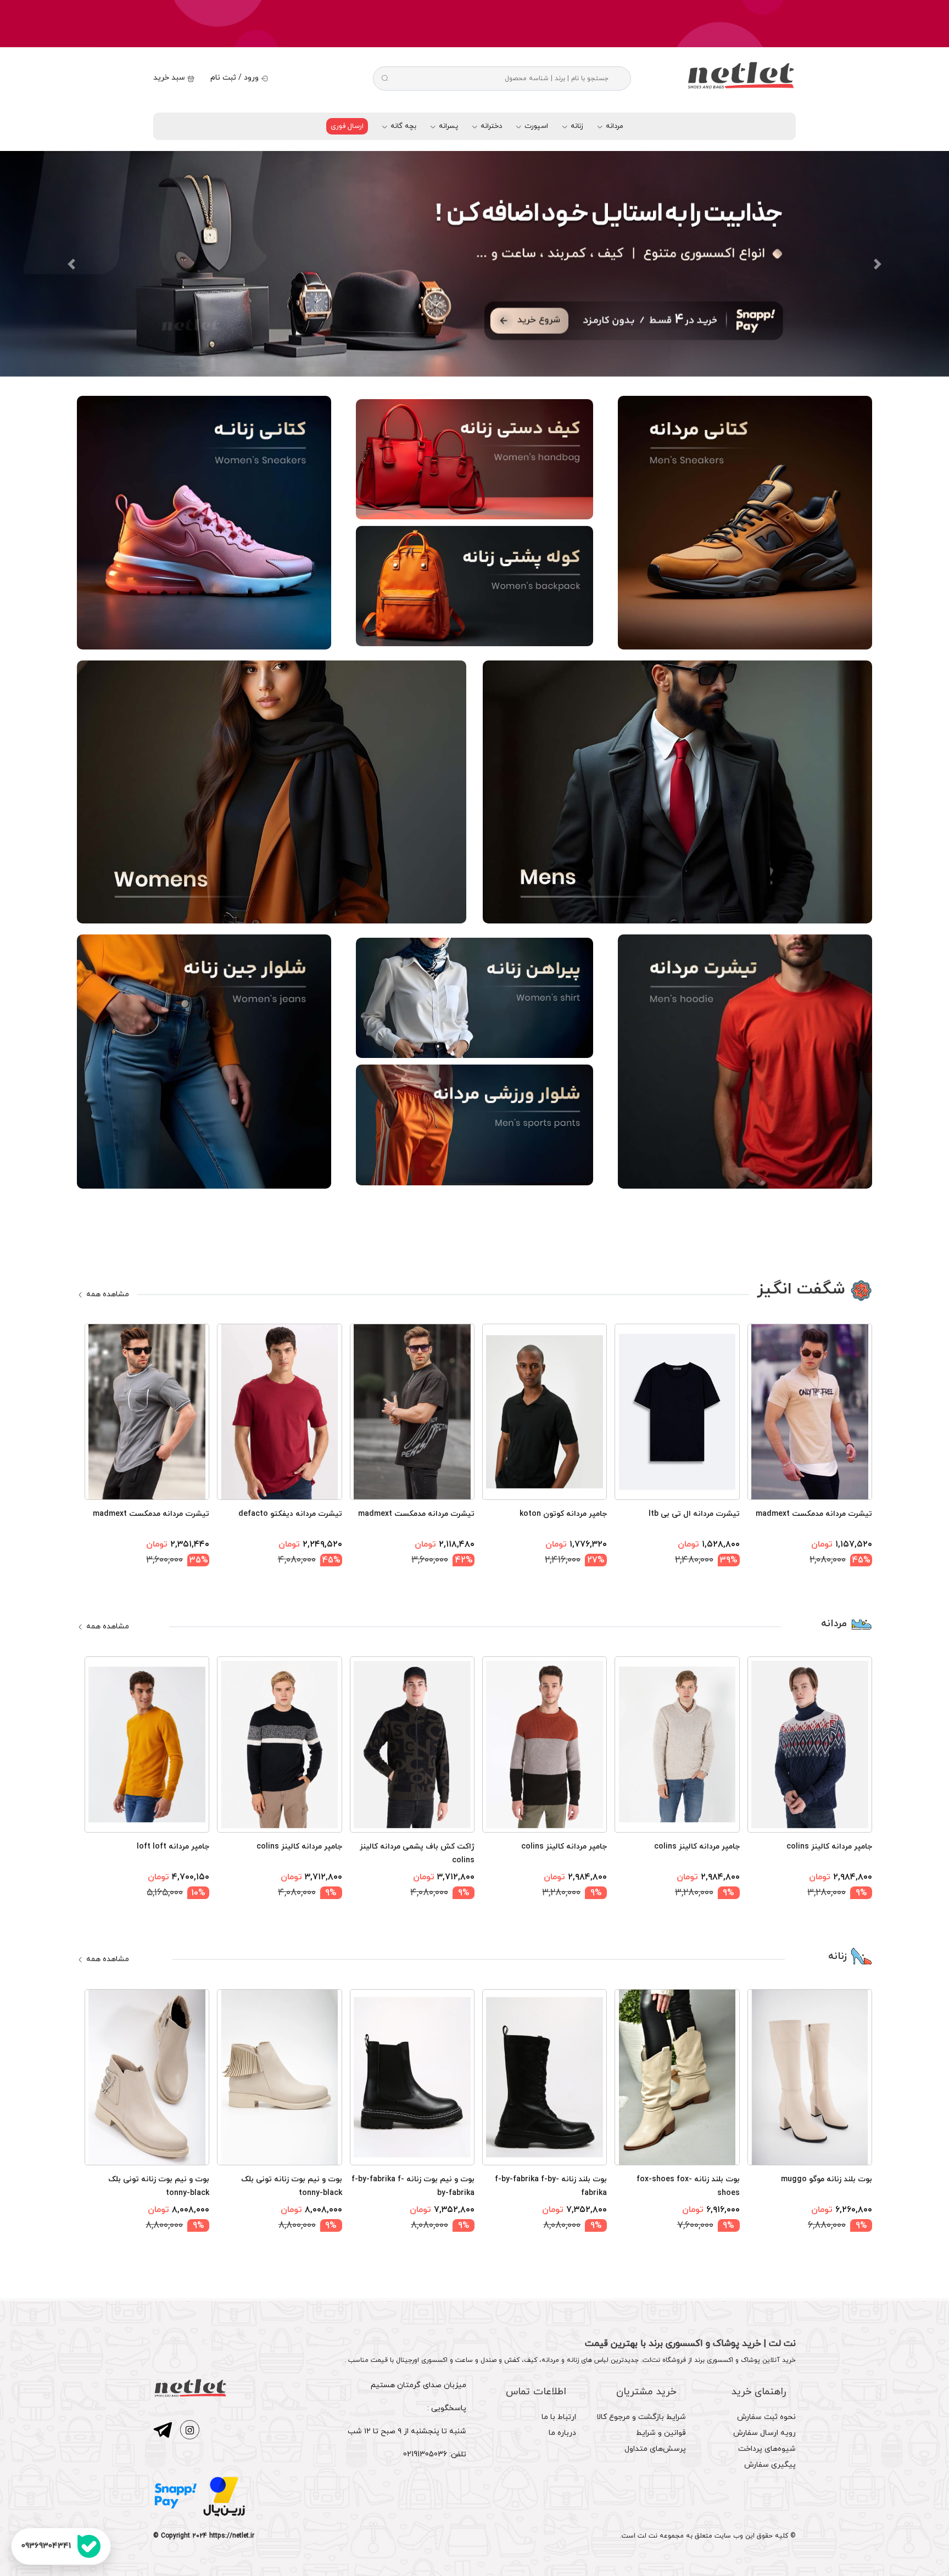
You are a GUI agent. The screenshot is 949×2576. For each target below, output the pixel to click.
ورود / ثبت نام (236, 78)
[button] (71, 264)
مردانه (613, 126)
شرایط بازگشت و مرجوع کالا (641, 2417)
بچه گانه (402, 126)
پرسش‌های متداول (655, 2449)
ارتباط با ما (559, 2417)
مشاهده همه (107, 1294)
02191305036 (425, 2454)
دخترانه (490, 126)
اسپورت (535, 126)
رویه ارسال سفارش (764, 2433)
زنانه (576, 126)
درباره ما (562, 2433)
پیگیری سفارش (770, 2465)
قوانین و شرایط (661, 2433)
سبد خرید (170, 78)
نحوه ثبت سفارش (766, 2417)
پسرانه (447, 126)
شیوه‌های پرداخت (767, 2449)
